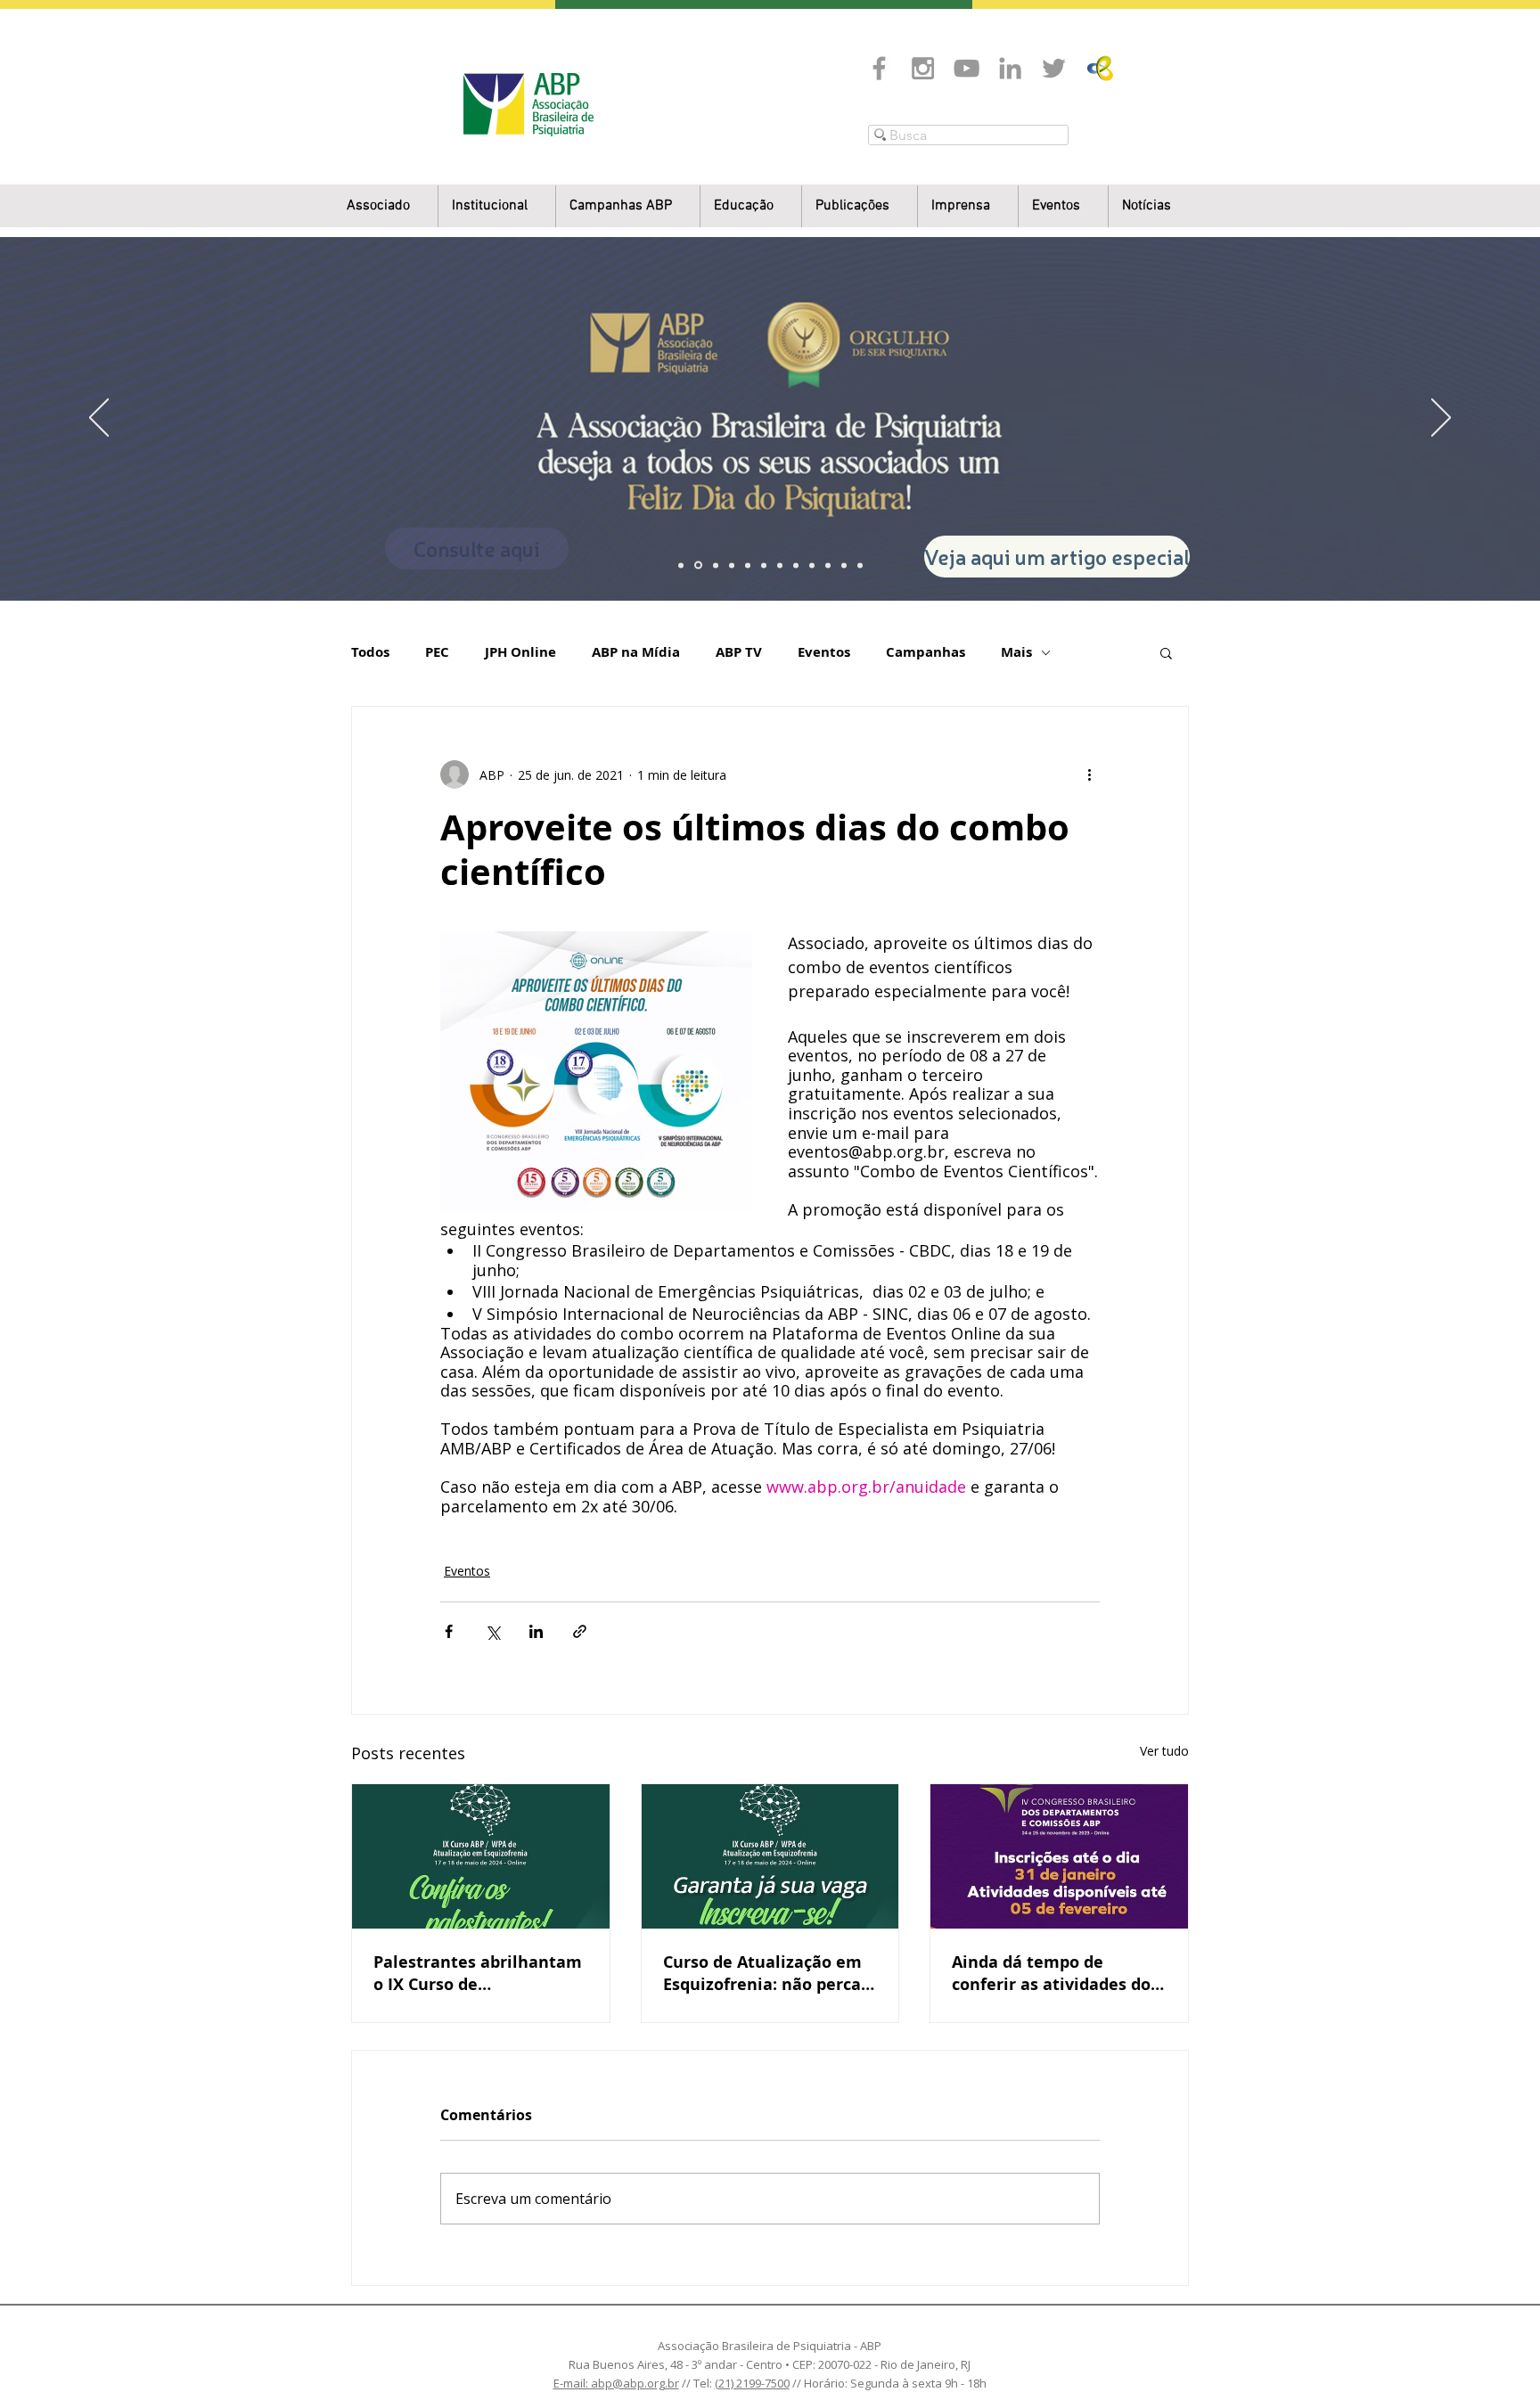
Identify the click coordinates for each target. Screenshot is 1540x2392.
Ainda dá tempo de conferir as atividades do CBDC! (1051, 1973)
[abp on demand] (780, 565)
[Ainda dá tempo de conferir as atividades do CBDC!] (1059, 1856)
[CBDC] (748, 565)
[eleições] (860, 565)
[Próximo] (1441, 419)
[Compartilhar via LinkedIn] (536, 1631)
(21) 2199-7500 (752, 2383)
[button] (497, 206)
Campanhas (926, 652)
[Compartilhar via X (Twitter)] (492, 1631)
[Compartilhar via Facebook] (449, 1631)
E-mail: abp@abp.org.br (616, 2383)
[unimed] (828, 565)
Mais (1016, 652)
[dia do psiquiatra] (681, 565)
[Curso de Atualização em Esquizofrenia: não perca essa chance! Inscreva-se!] (770, 1856)
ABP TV (739, 652)
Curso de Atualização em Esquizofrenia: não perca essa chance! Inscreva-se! (764, 1973)
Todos (370, 652)
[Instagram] (923, 68)
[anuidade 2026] (796, 565)
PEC (437, 652)
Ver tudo (1164, 1751)
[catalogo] (698, 565)
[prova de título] (732, 565)
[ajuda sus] (716, 565)
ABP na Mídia (636, 652)
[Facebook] (879, 68)
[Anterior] (99, 419)
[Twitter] (1054, 68)
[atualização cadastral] (812, 565)
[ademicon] (764, 565)
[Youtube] (967, 68)
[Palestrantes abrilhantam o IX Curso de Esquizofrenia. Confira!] (481, 1856)
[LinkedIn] (1010, 68)
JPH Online (520, 652)
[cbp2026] (844, 565)
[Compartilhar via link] (580, 1631)
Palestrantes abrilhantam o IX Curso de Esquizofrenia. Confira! (478, 1973)
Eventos (824, 652)
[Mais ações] (1089, 774)
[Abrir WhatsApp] (1495, 2347)
